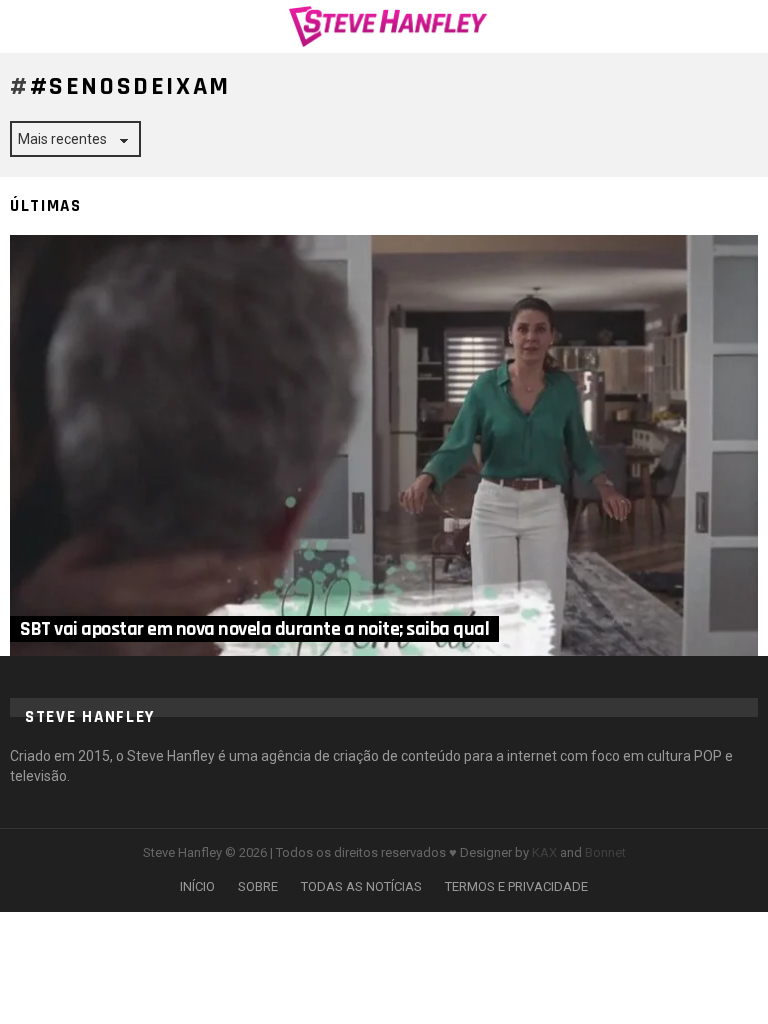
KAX (544, 852)
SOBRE (258, 886)
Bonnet (605, 852)
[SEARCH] (746, 26)
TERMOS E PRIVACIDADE (516, 886)
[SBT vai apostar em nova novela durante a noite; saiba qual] (384, 445)
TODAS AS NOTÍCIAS (361, 886)
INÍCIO (197, 886)
